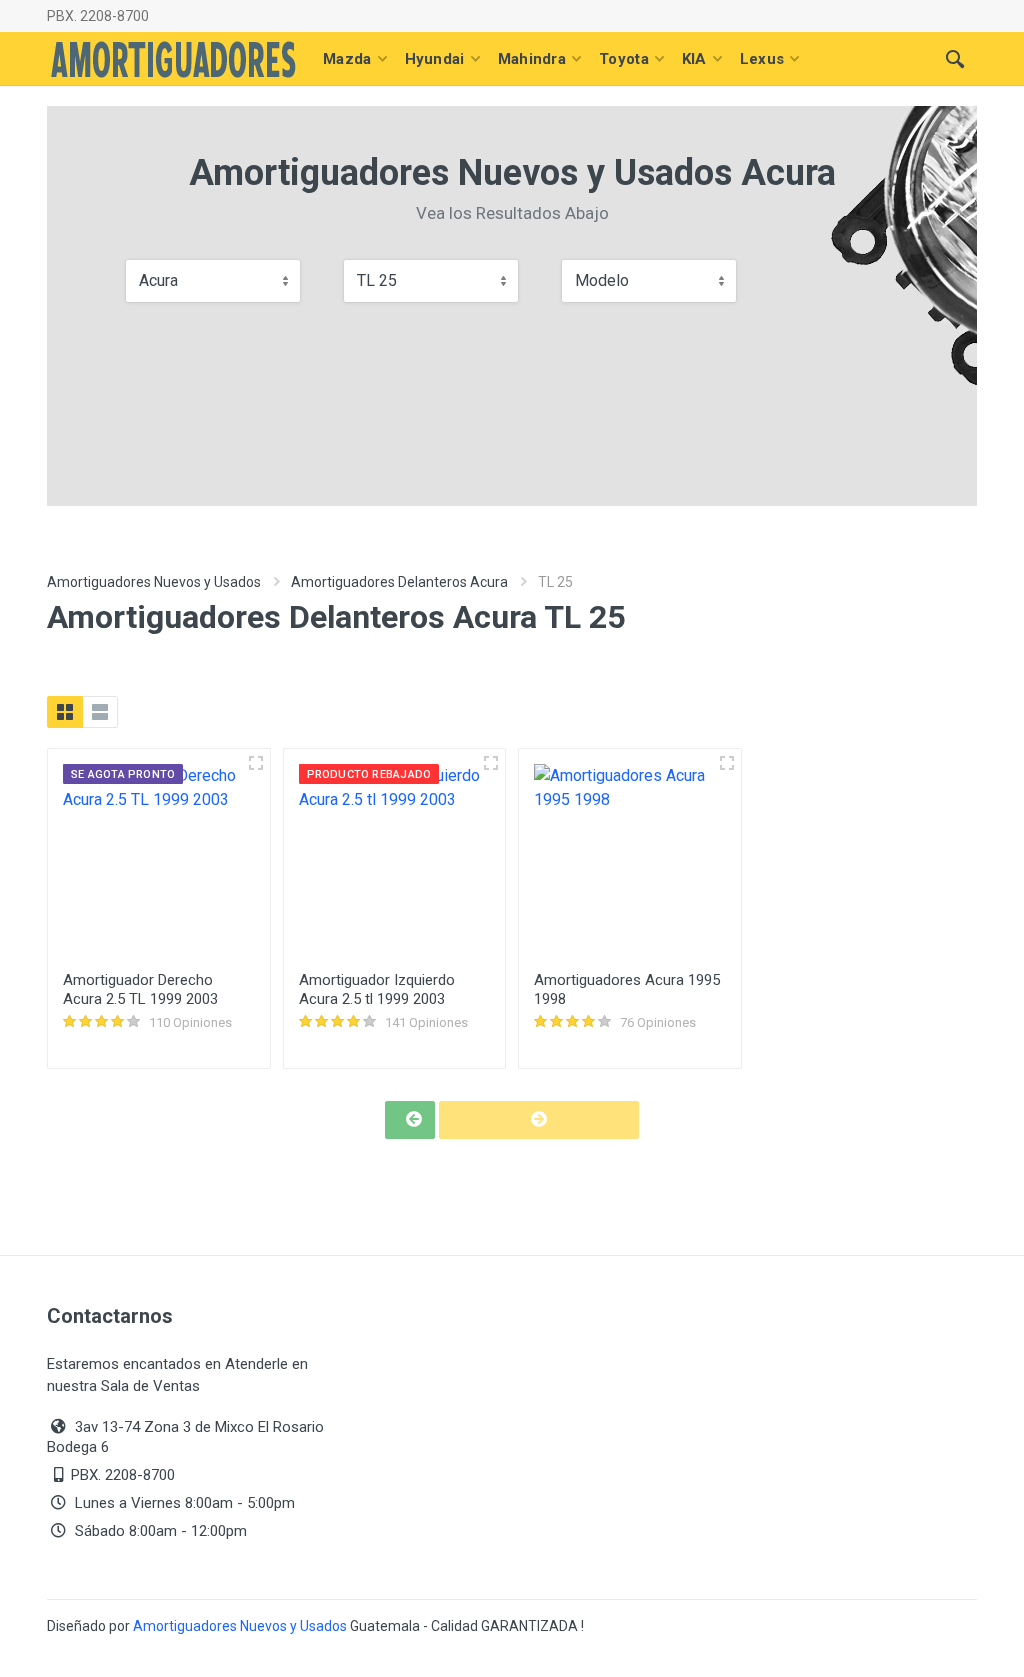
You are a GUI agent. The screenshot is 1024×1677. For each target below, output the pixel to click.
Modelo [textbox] (602, 280)
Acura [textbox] (158, 280)
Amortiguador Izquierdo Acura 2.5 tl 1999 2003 (377, 989)
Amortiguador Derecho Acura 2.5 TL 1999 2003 (140, 989)
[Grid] (65, 712)
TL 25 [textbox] (377, 280)
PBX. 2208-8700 (98, 16)
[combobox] (213, 281)
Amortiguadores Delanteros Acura (399, 582)
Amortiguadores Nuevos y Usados (154, 582)
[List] (100, 712)
